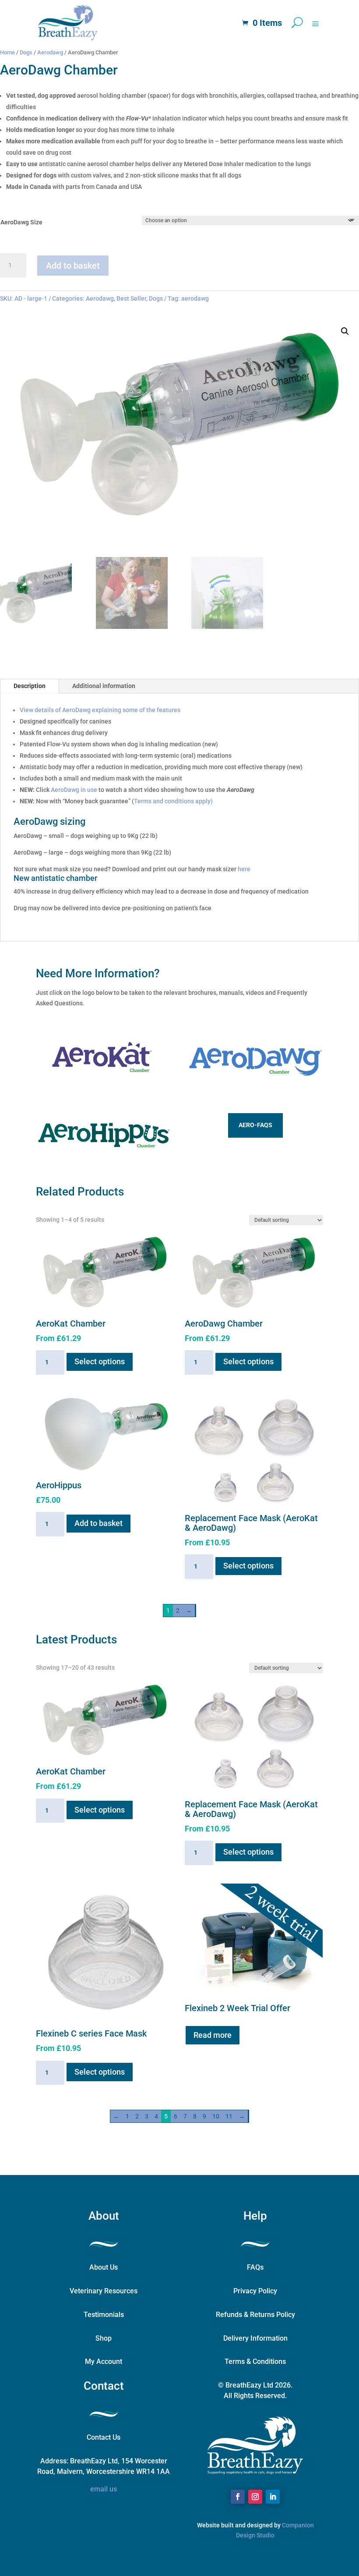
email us (104, 2489)
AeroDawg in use (74, 790)
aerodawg (195, 298)
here (244, 869)
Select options (100, 1361)
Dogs (26, 52)
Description (30, 686)
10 (216, 2116)
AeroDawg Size (21, 222)
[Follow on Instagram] (255, 2497)
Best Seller (131, 298)
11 (229, 2116)
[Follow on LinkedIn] (273, 2497)
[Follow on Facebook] (238, 2497)
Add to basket (73, 266)
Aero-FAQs (255, 1125)
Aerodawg (50, 52)
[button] (345, 331)
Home (7, 52)
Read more (213, 2035)
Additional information (104, 686)
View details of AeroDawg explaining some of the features (100, 710)
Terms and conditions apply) (173, 801)
